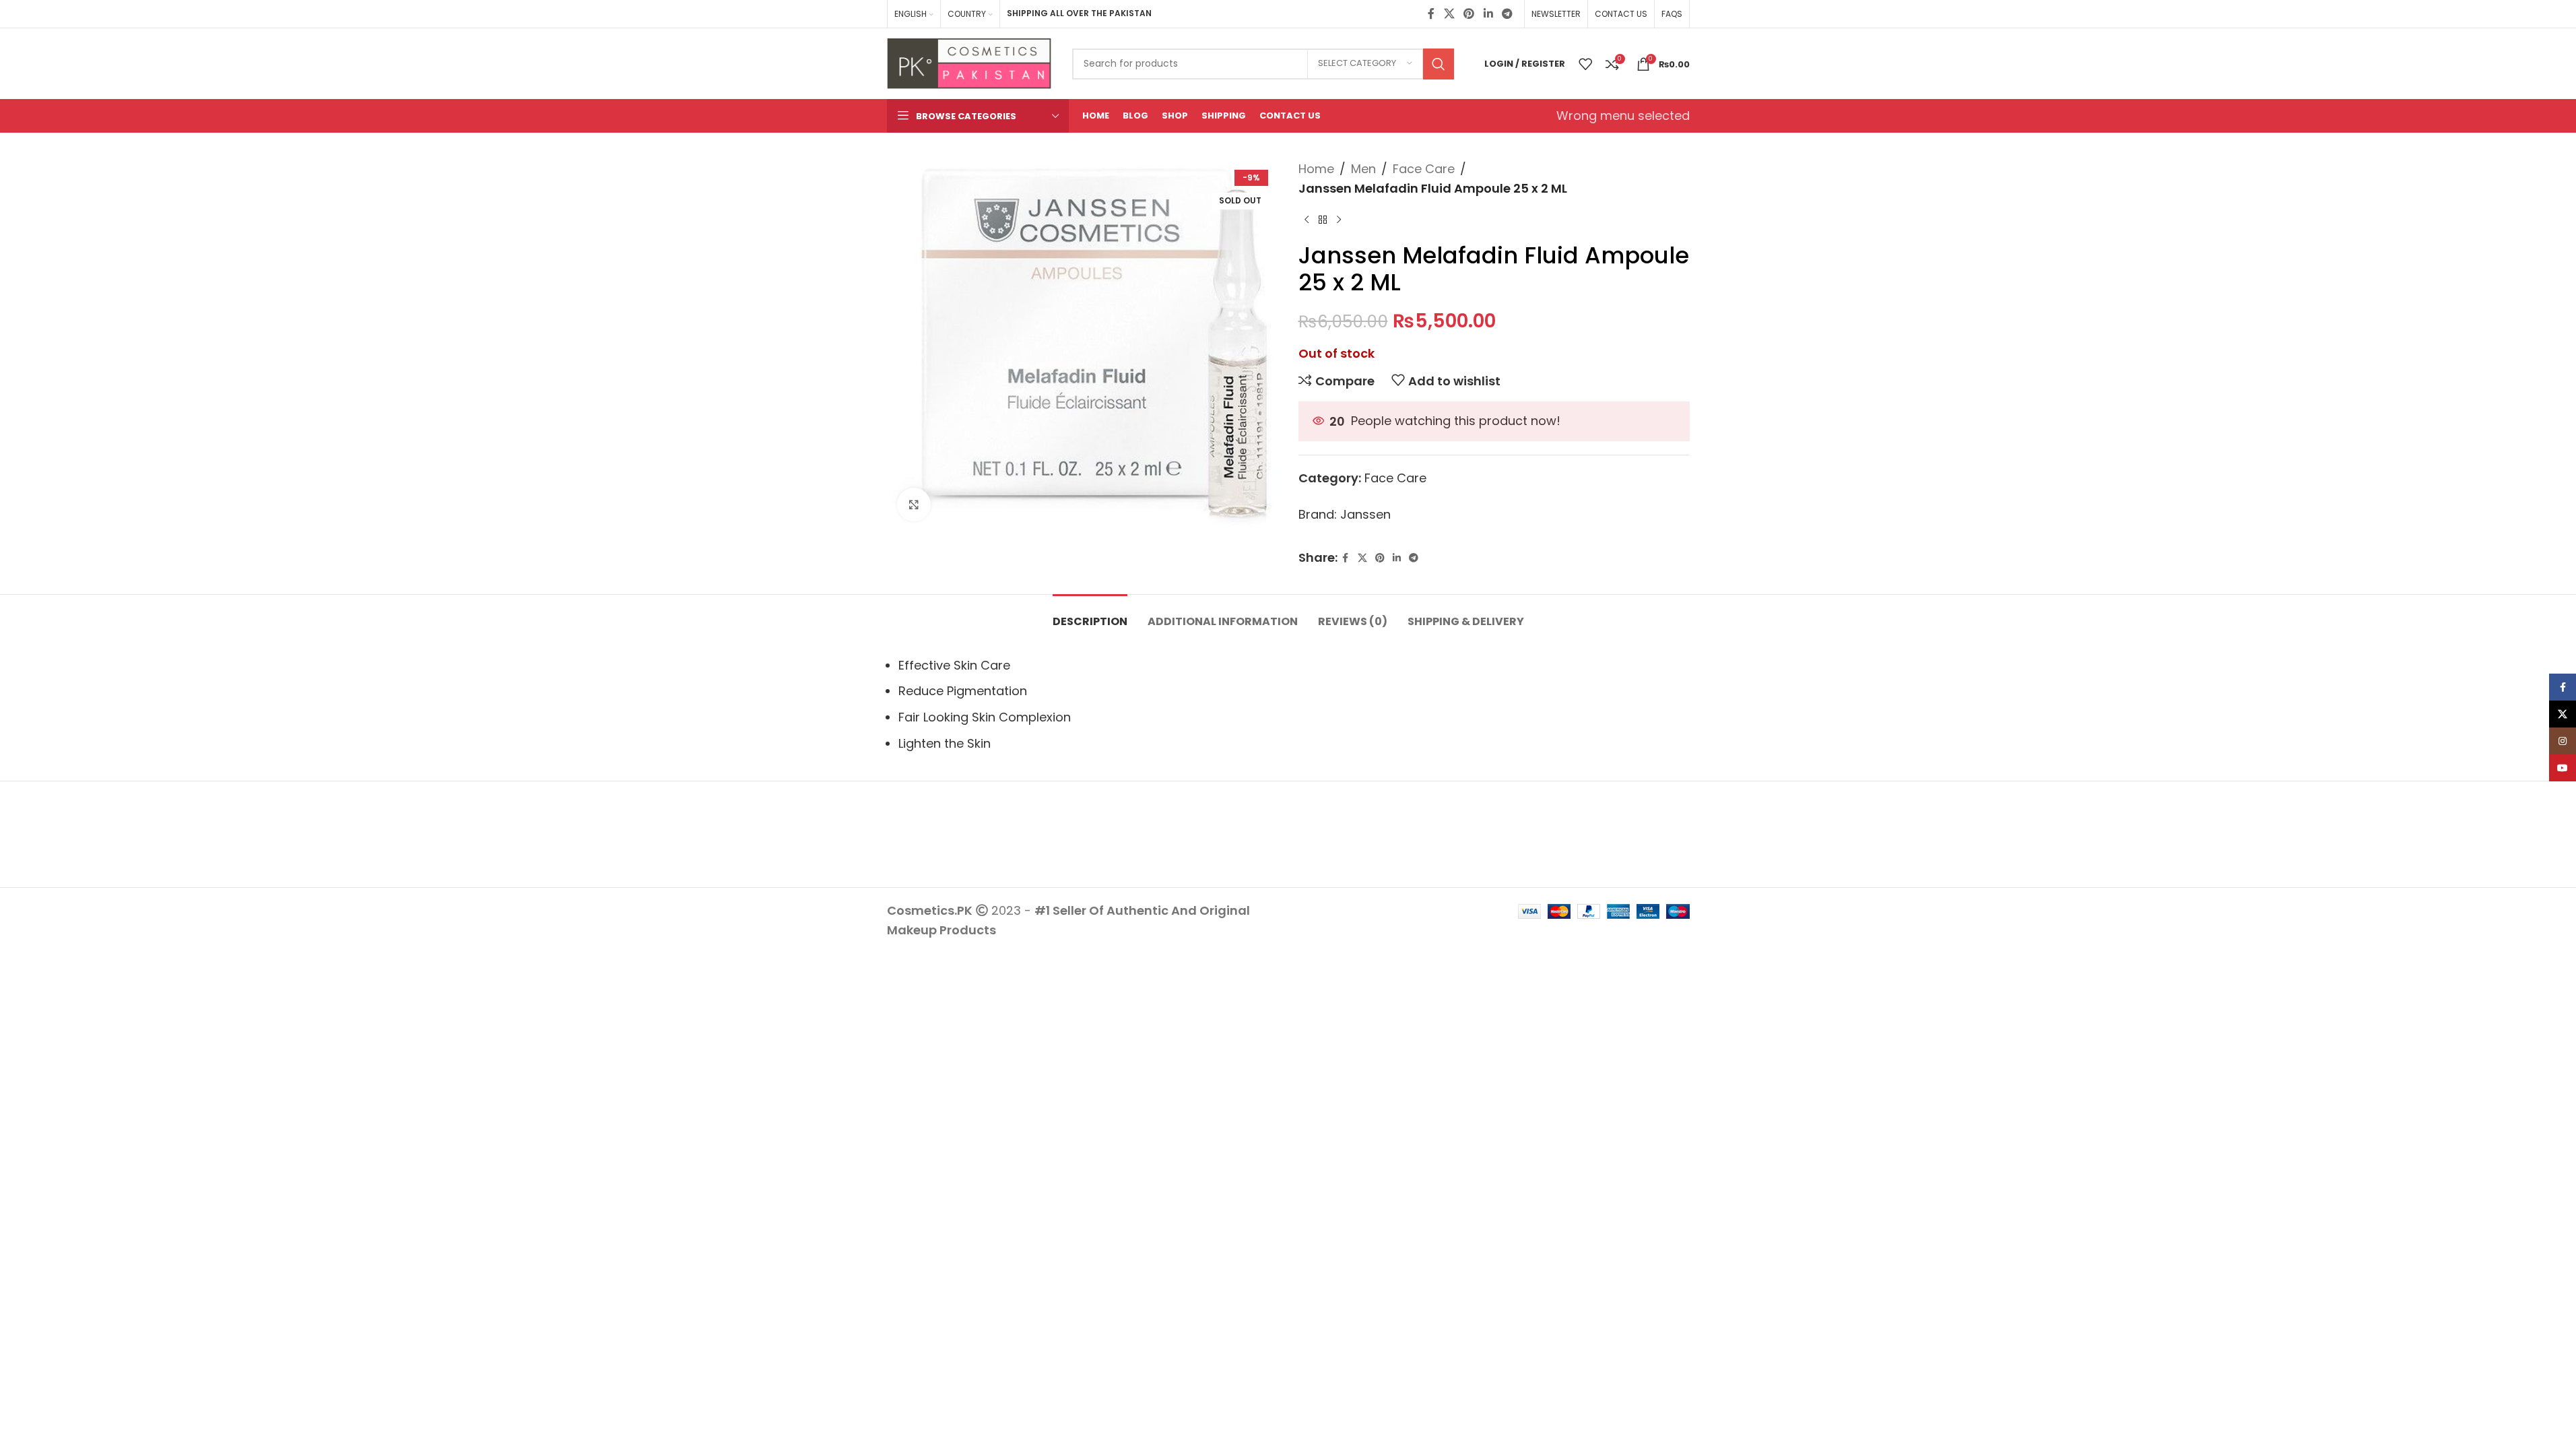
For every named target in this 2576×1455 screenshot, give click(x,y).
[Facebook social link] (1431, 14)
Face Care (1424, 169)
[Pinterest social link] (1469, 14)
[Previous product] (1307, 220)
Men (1363, 169)
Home (1316, 169)
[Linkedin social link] (1488, 14)
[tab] (1090, 615)
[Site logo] (969, 62)
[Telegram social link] (1507, 14)
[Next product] (1339, 220)
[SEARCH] (1439, 64)
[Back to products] (1323, 220)
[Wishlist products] (1585, 64)
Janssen (1365, 514)
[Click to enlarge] (914, 505)
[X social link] (1449, 14)
